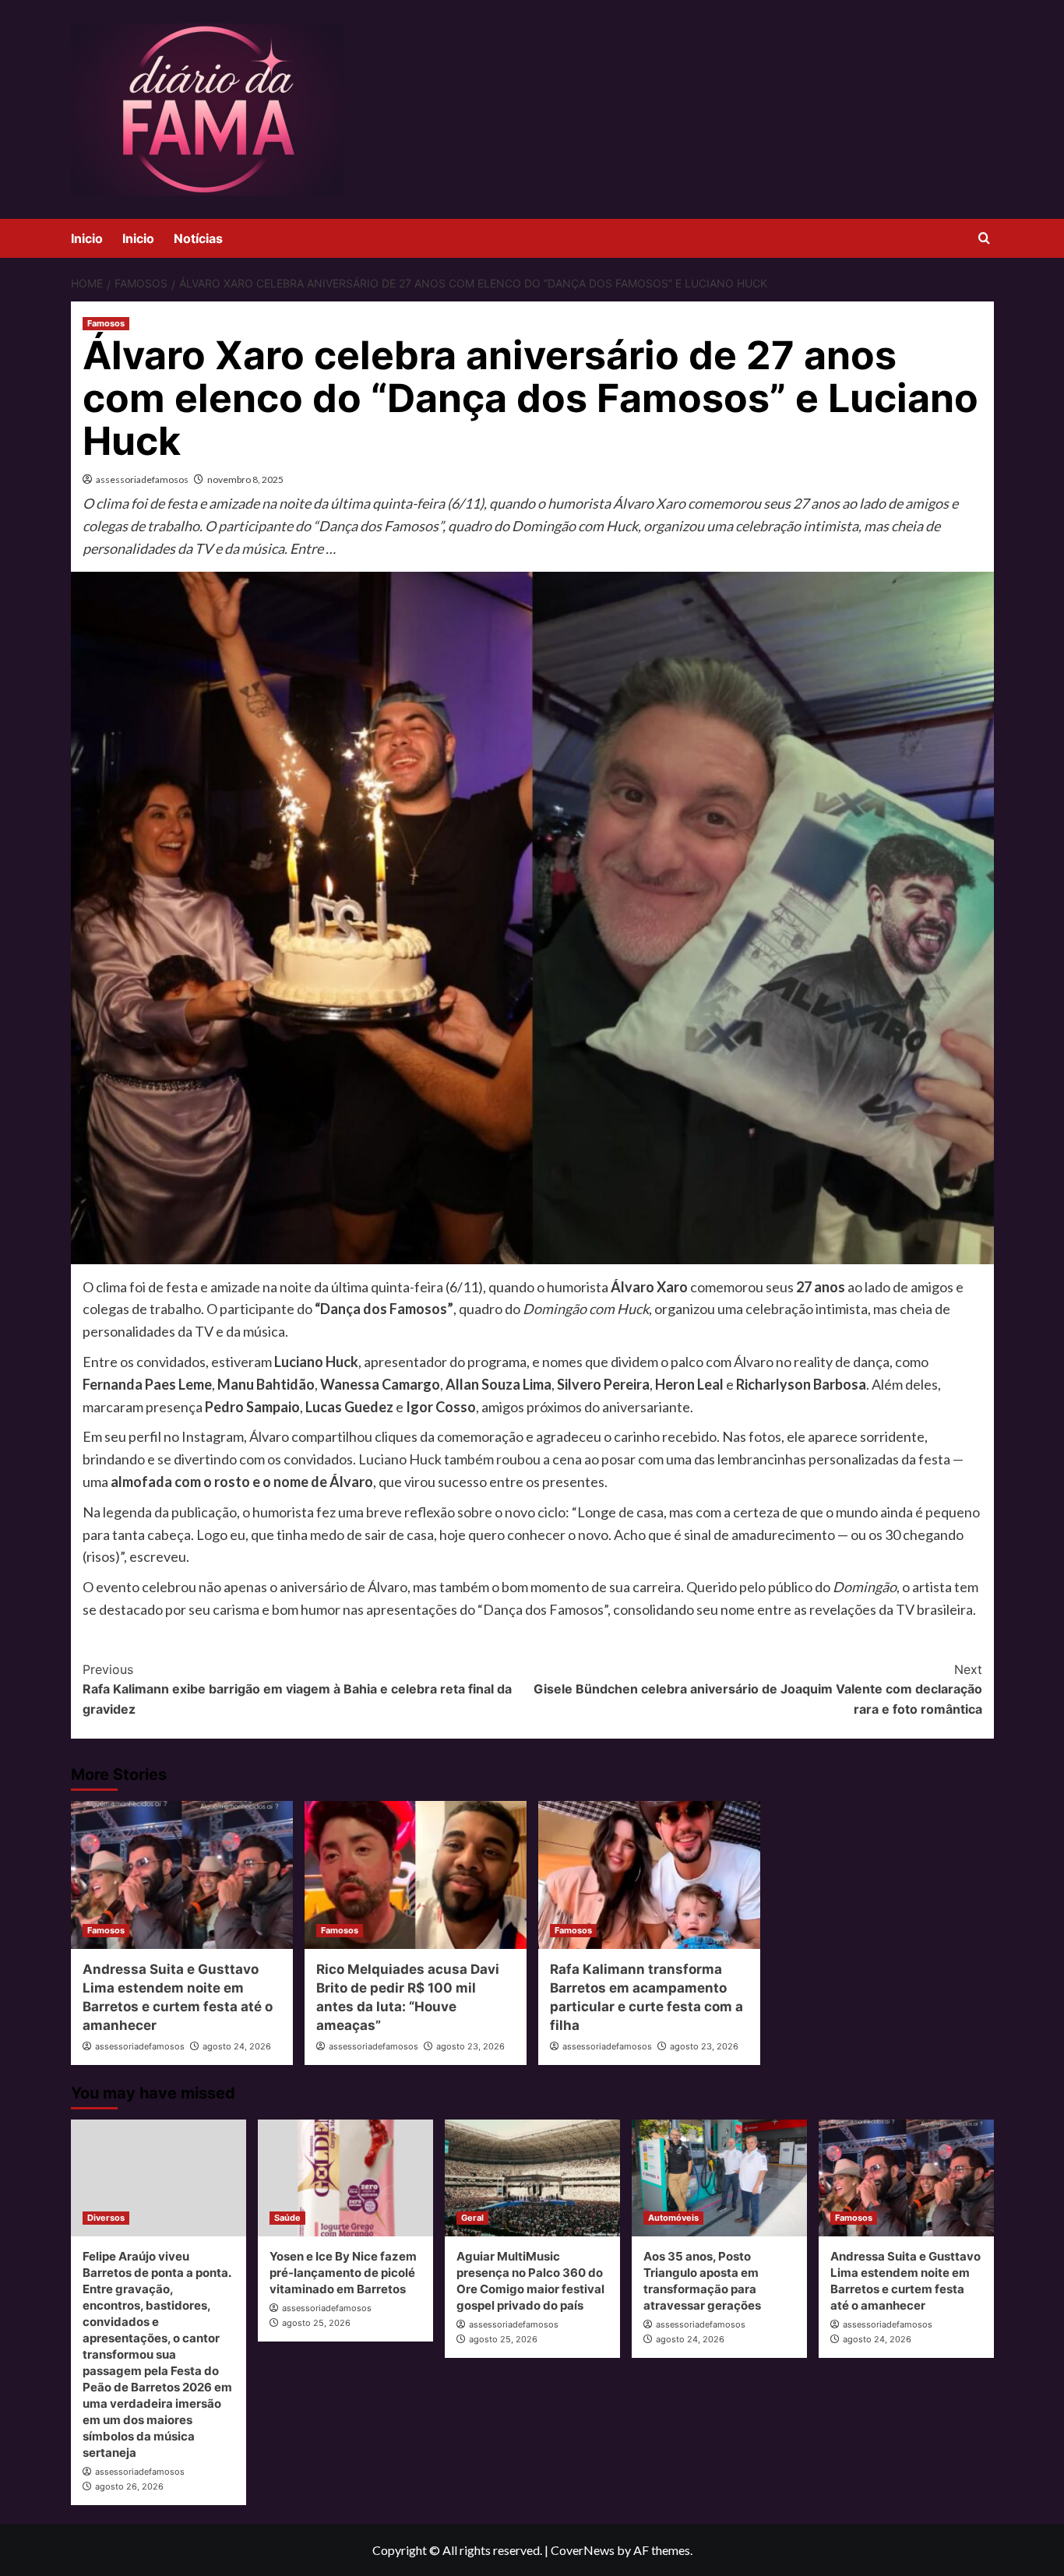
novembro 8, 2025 (245, 479)
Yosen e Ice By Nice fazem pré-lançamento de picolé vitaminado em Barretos (343, 2273)
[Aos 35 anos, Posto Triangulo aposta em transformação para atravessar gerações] (719, 2178)
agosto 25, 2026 (316, 2323)
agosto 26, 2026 (129, 2486)
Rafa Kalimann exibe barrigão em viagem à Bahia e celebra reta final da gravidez (297, 1689)
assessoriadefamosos (142, 479)
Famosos (106, 323)
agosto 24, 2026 (237, 2046)
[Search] (984, 239)
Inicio (87, 238)
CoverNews (583, 2550)
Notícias (198, 238)
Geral (472, 2218)
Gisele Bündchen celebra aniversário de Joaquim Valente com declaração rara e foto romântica (758, 1689)
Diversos (106, 2218)
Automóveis (673, 2218)
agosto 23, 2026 (470, 2046)
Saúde (287, 2218)
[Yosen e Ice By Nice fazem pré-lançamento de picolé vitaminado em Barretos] (345, 2178)
